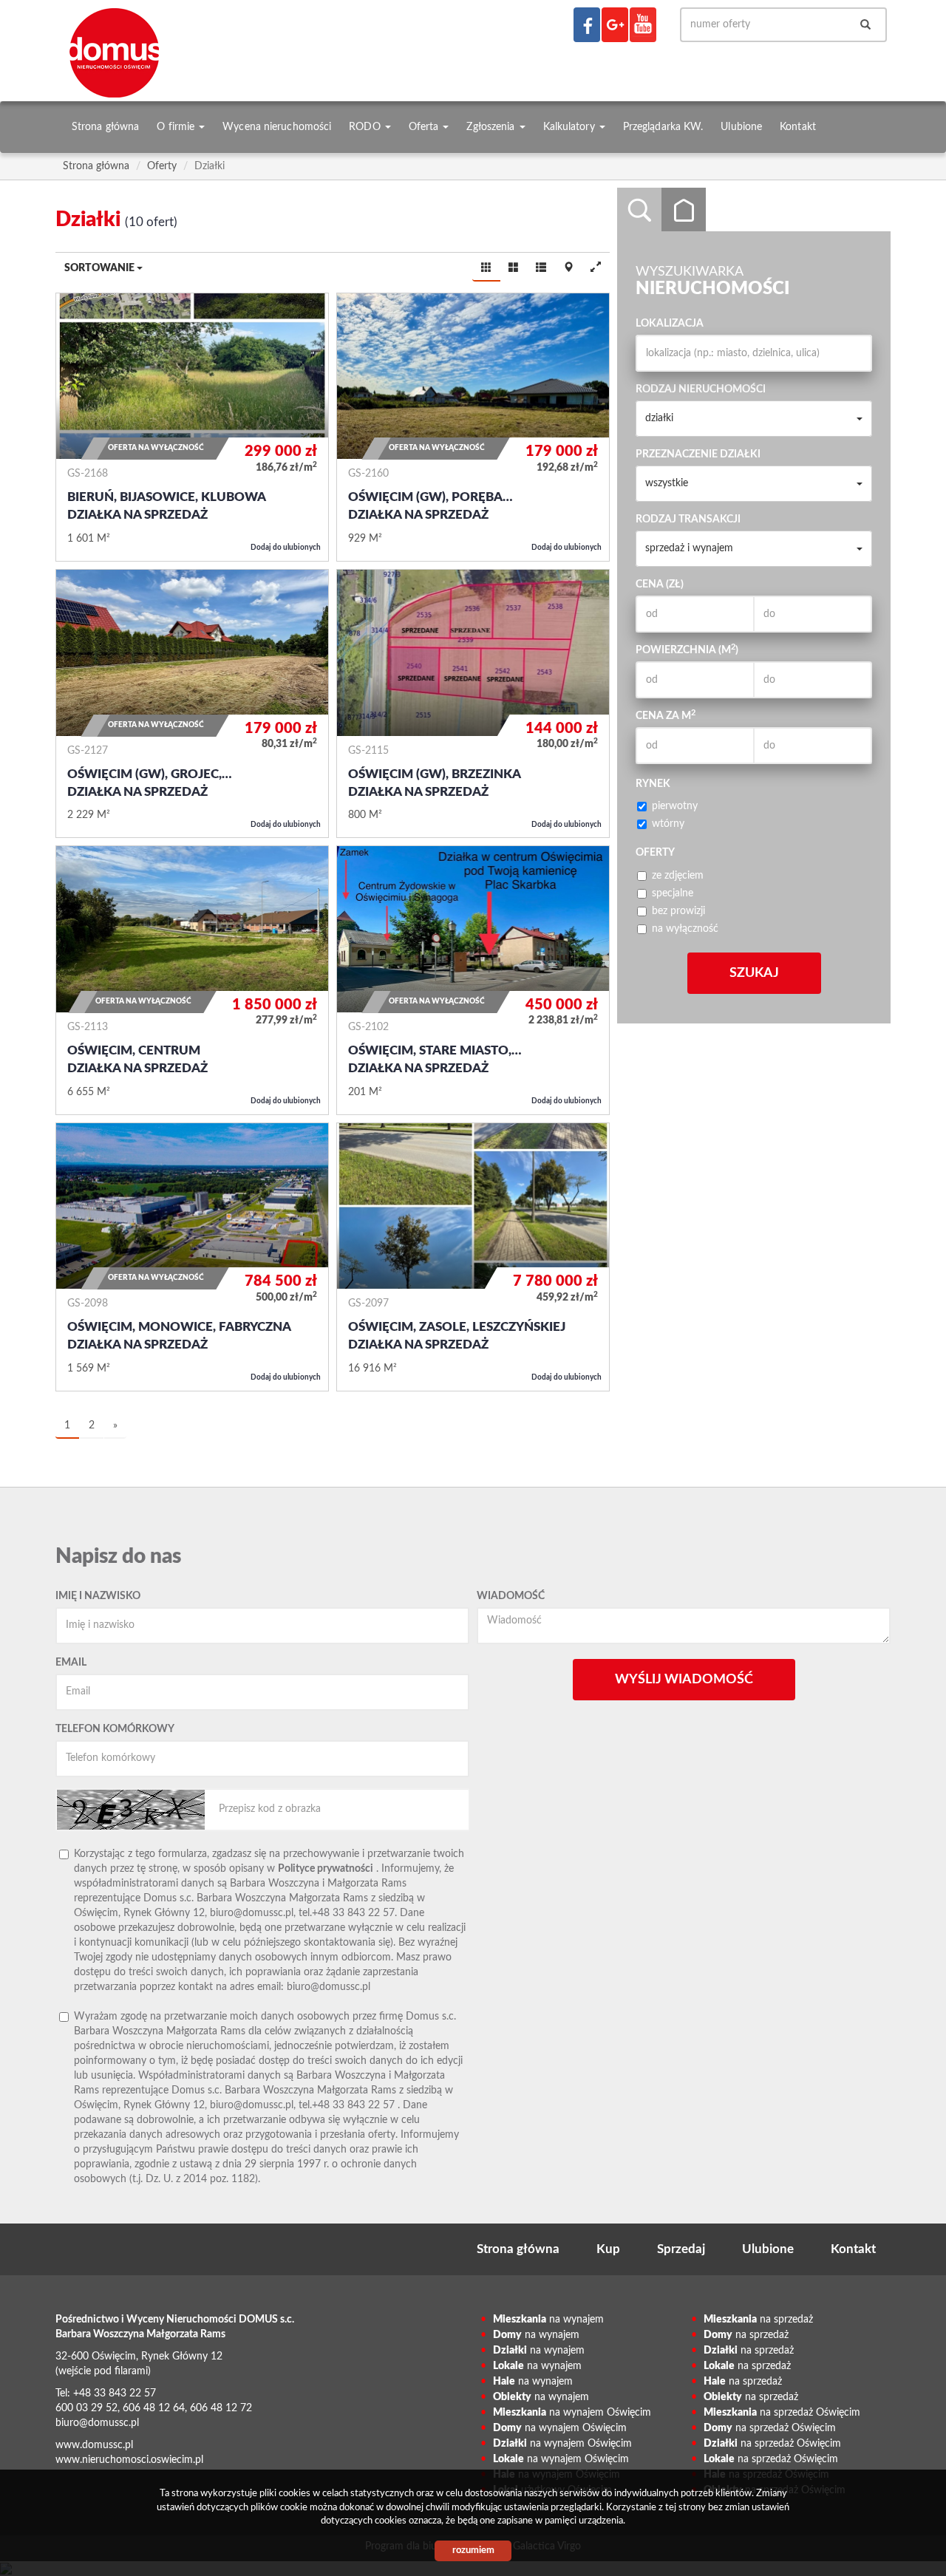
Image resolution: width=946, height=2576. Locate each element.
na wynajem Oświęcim (572, 2413)
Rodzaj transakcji (688, 519)
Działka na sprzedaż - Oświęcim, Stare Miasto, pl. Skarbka (473, 980)
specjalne (673, 893)
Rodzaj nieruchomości (701, 389)
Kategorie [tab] (684, 210)
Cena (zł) (660, 585)
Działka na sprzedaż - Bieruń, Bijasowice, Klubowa (192, 427)
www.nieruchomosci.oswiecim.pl (129, 2460)
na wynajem (548, 2320)
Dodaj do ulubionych (286, 548)
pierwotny (675, 806)
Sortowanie (101, 268)
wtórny (668, 824)
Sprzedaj (681, 2249)
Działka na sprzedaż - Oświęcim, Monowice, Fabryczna (192, 1257)
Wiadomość (511, 1596)
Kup (608, 2249)
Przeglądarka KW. (663, 127)
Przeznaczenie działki (698, 454)
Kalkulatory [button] (571, 127)
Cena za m (666, 715)
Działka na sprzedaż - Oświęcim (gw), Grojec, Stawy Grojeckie (192, 703)
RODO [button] (366, 127)
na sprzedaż (758, 2320)
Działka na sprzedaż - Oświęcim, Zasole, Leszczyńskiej (473, 1257)
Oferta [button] (425, 127)
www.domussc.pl (94, 2445)
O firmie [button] (177, 127)
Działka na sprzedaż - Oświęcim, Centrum (192, 980)
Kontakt (798, 127)
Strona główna (105, 127)
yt (643, 25)
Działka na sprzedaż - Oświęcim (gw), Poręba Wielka (473, 427)
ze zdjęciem (678, 876)
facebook (587, 25)
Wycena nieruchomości (277, 127)
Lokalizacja (670, 324)
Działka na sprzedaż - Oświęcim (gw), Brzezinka (473, 703)
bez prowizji (678, 911)
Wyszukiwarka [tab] (639, 210)
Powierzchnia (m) (687, 650)
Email (71, 1663)
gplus (615, 25)
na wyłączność (685, 929)
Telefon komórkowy (115, 1729)
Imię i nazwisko (98, 1596)
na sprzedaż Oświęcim (782, 2413)
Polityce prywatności (326, 1869)
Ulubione (741, 127)
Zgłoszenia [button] (492, 127)
